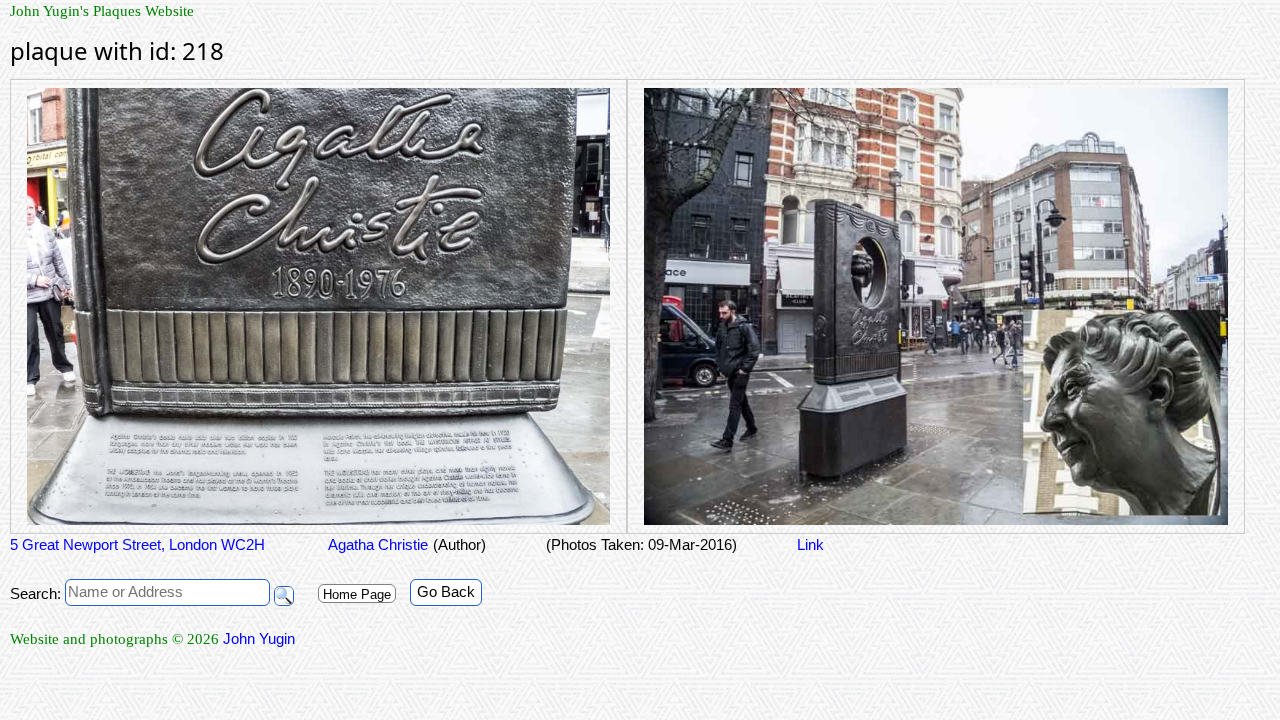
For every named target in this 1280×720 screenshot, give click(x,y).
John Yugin (259, 638)
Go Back (446, 591)
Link (810, 544)
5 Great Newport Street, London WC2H (137, 544)
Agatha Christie (376, 544)
